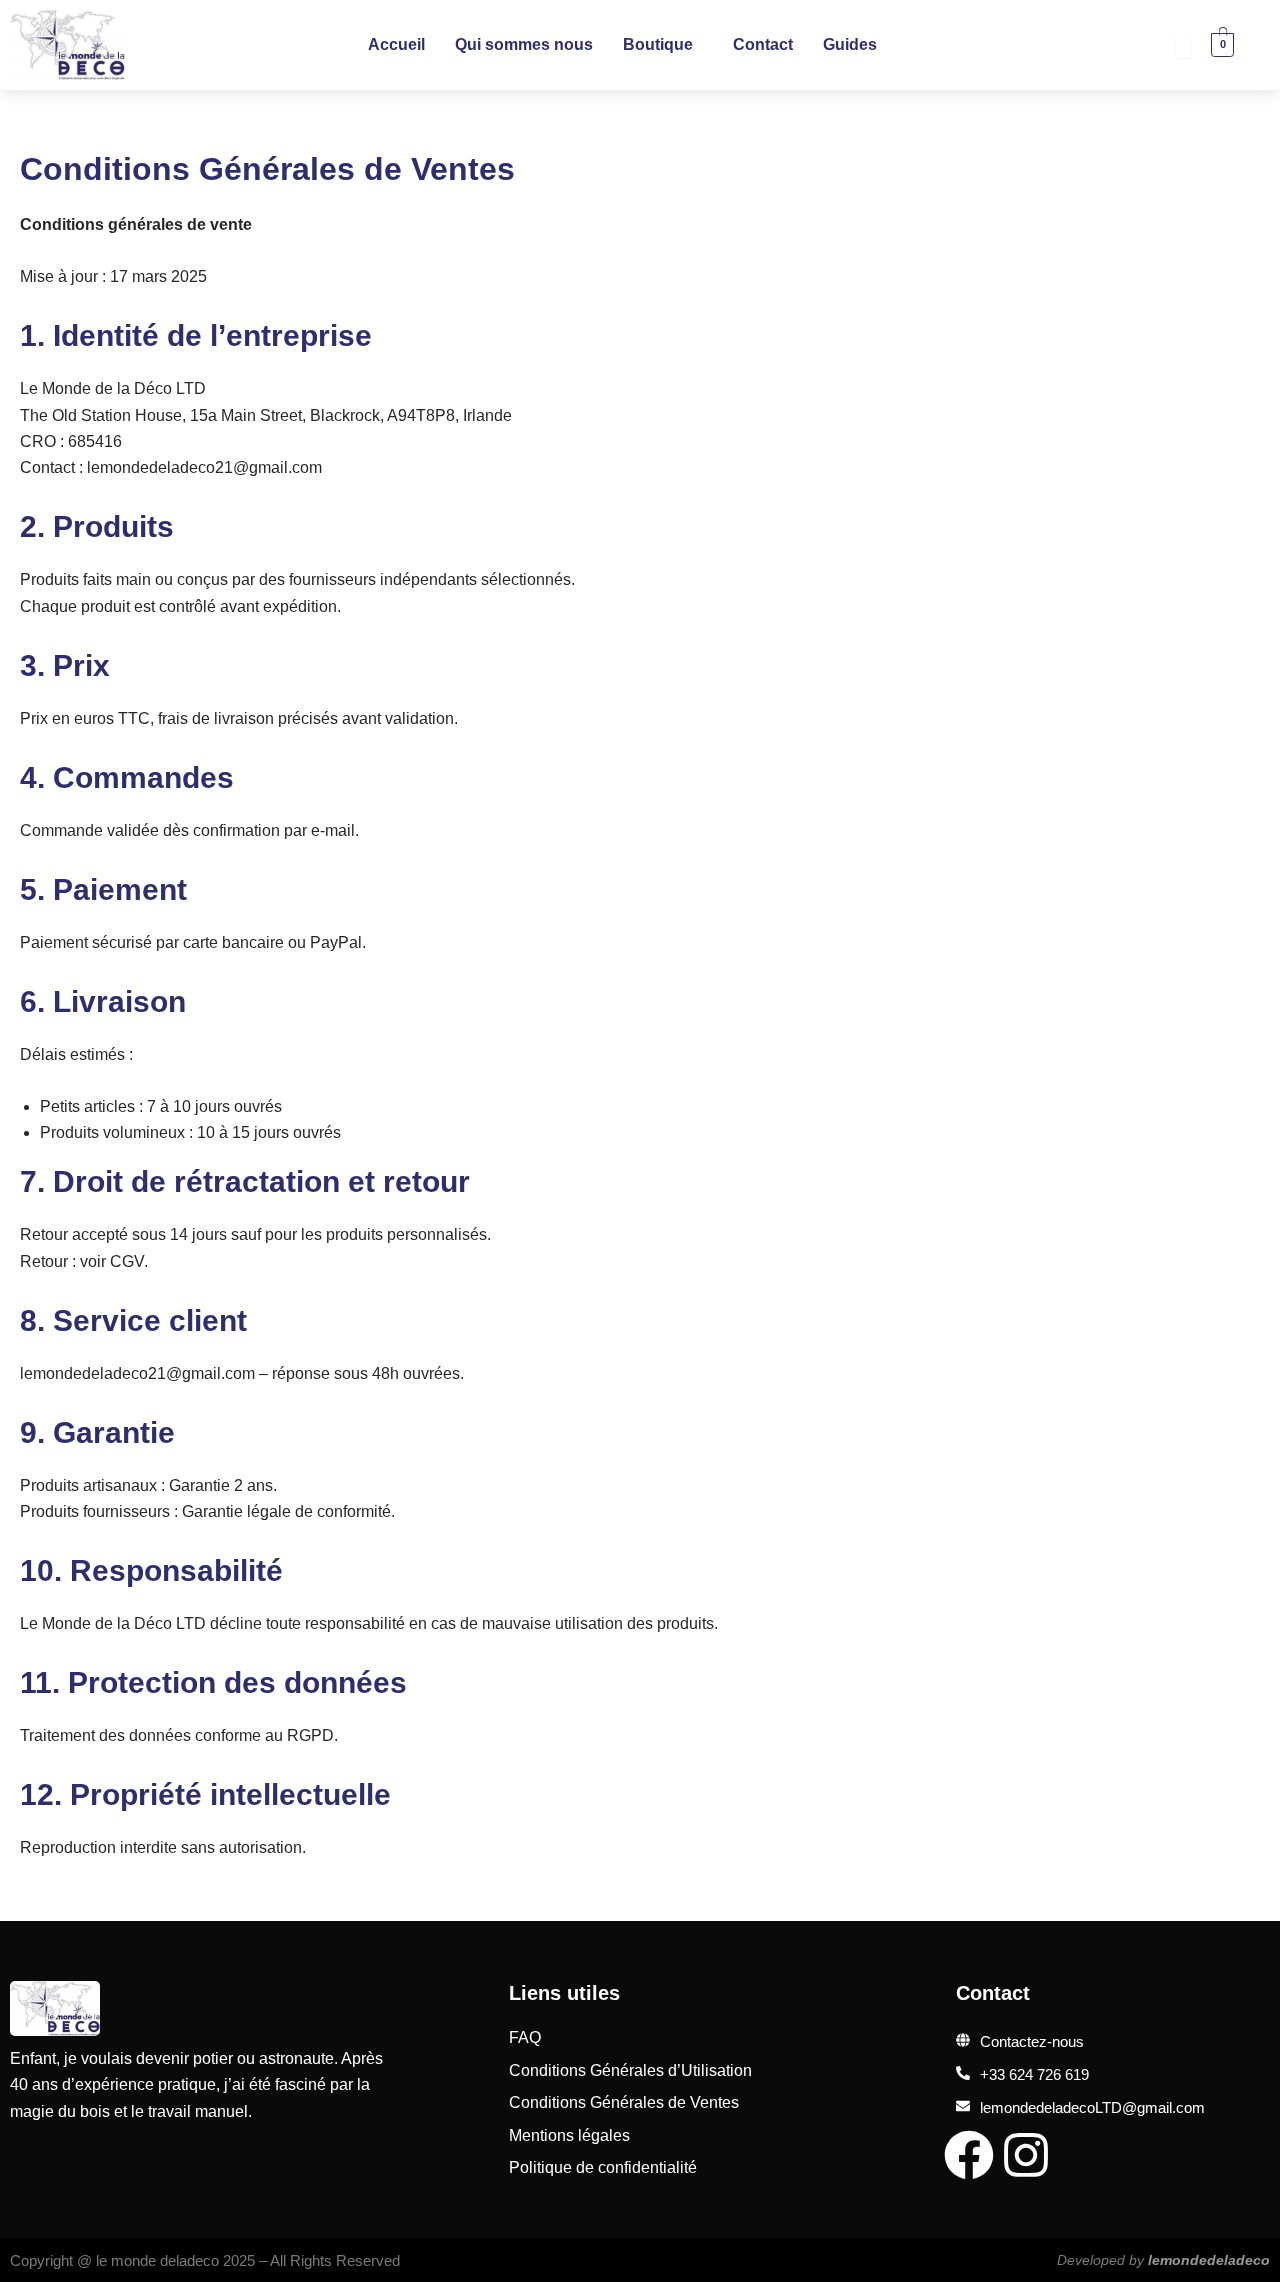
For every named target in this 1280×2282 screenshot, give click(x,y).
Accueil (396, 44)
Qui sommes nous (524, 44)
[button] (663, 45)
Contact (763, 44)
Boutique (658, 44)
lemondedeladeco (1209, 2260)
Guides (850, 44)
